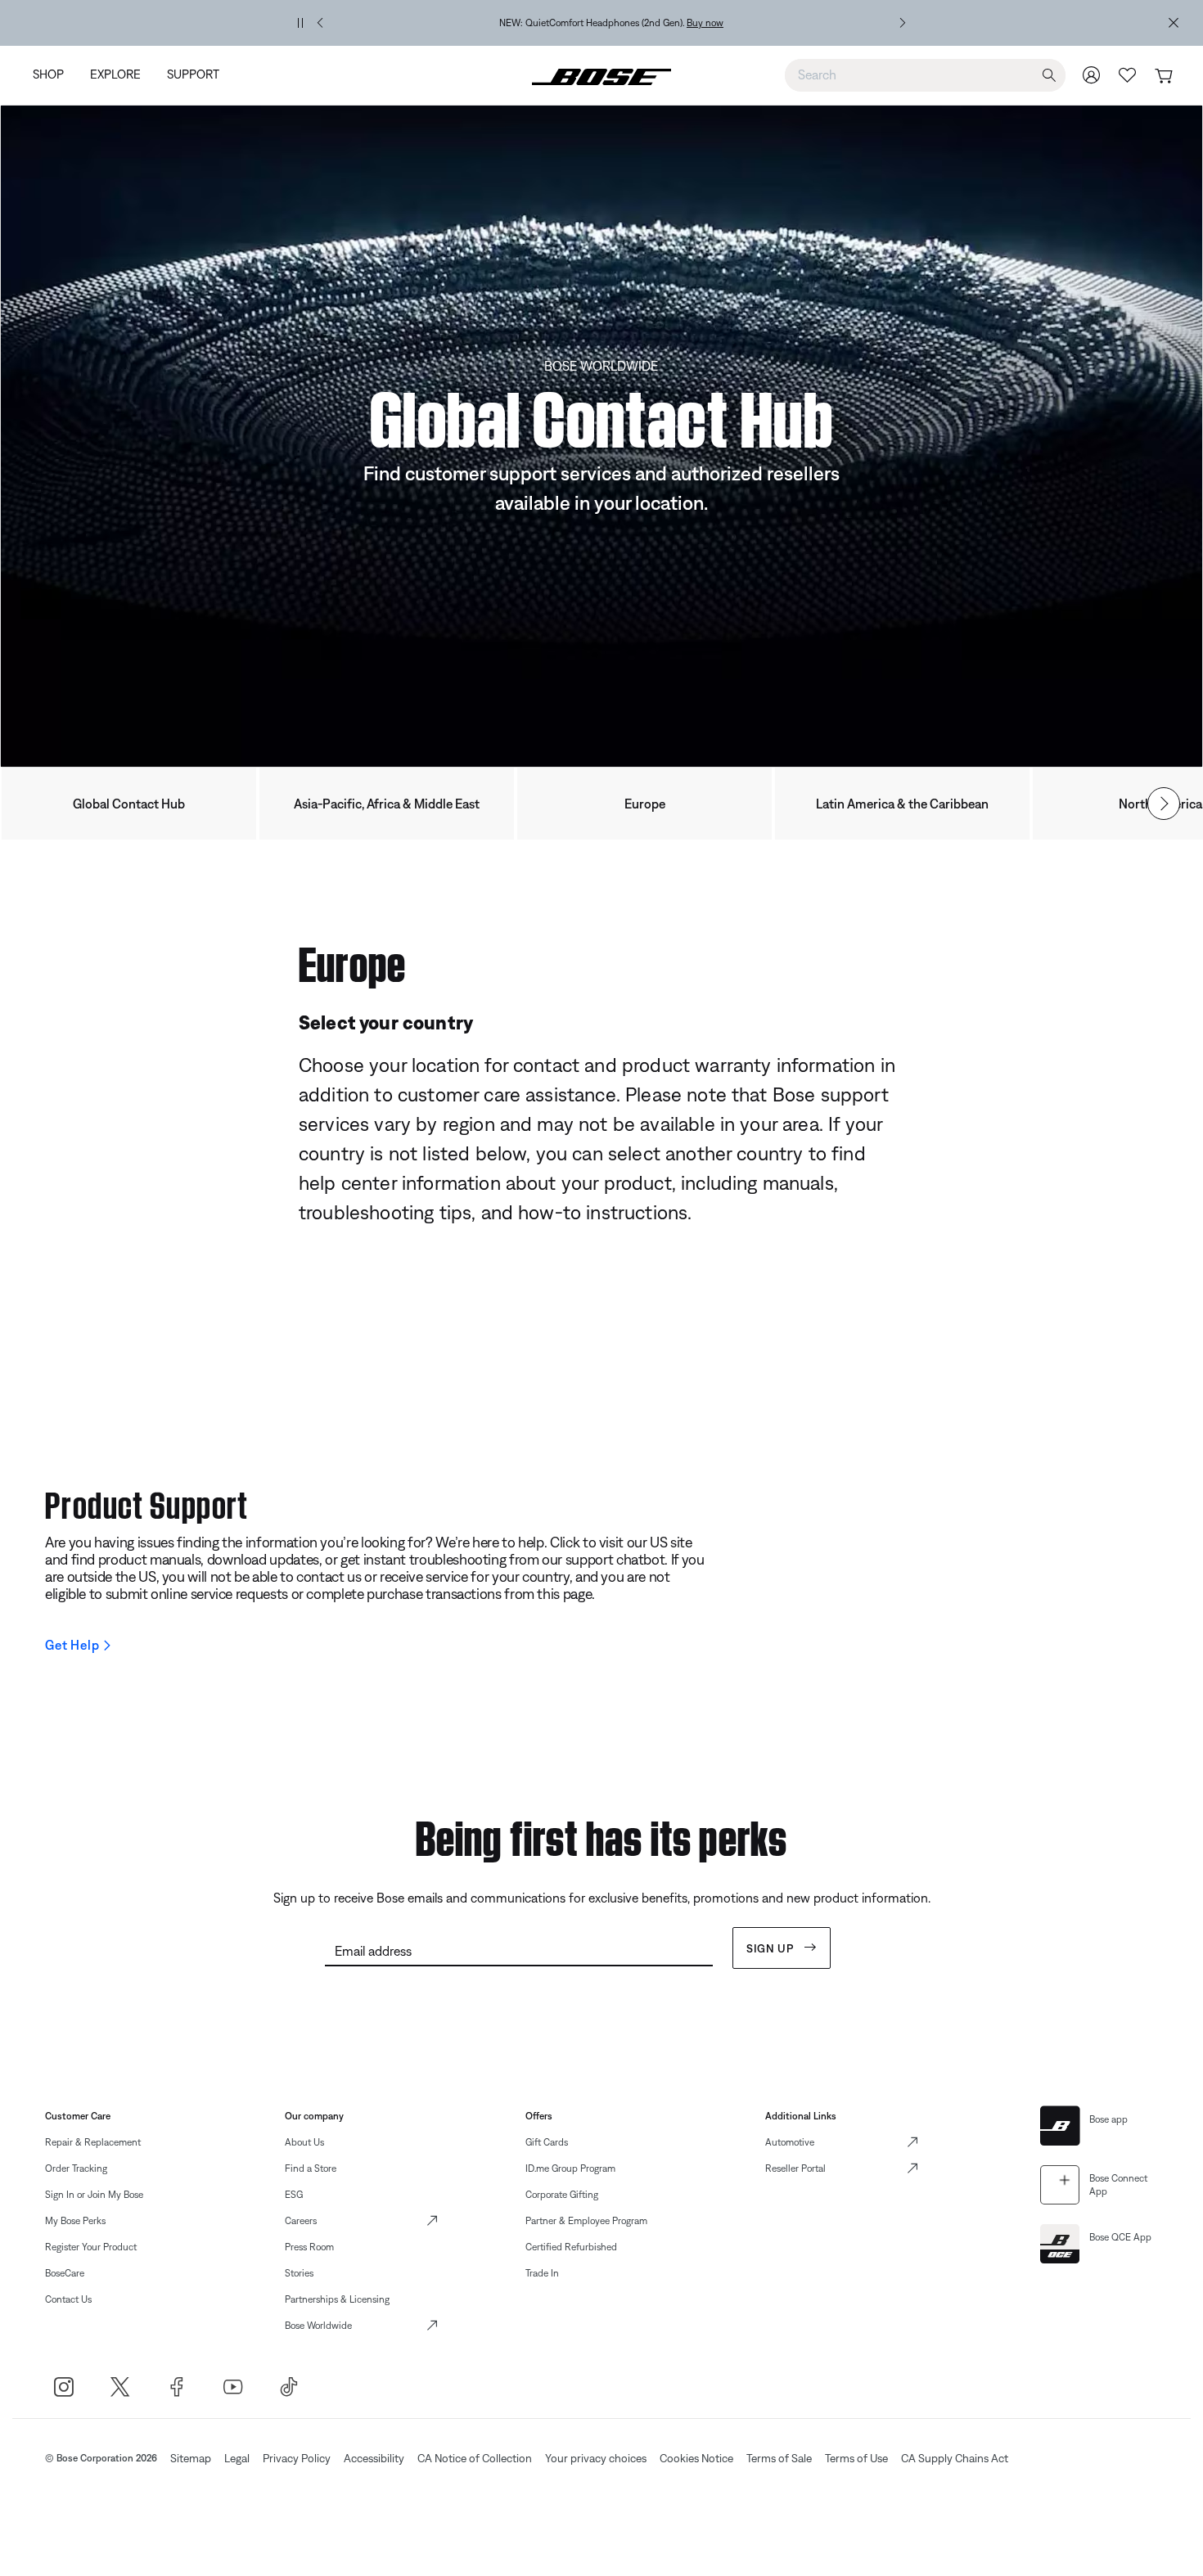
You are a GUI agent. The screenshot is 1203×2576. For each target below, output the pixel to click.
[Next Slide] (1164, 804)
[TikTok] (289, 2387)
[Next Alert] (903, 23)
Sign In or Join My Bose (94, 2195)
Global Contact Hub (129, 804)
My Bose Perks (75, 2221)
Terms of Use (856, 2458)
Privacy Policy (297, 2458)
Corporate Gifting (562, 2195)
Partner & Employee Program (586, 2221)
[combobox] (925, 74)
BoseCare (65, 2273)
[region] (611, 23)
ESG (294, 2195)
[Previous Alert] (320, 23)
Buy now (705, 23)
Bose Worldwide (318, 2326)
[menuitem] (55, 76)
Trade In (542, 2273)
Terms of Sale (779, 2458)
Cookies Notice (696, 2458)
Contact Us (68, 2299)
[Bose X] (120, 2387)
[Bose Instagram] (63, 2387)
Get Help (72, 1645)
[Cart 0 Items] (1163, 77)
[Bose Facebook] (176, 2387)
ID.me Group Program (570, 2168)
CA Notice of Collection (475, 2458)
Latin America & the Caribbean (902, 804)
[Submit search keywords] (1049, 76)
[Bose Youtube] (233, 2387)
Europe (645, 804)
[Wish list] (1128, 75)
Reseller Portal (795, 2168)
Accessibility (374, 2458)
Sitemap (191, 2458)
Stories (299, 2273)
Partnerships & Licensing (337, 2299)
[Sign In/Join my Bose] (1092, 75)
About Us (304, 2142)
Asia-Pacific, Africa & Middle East (387, 804)
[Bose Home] (601, 75)
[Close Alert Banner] (1174, 23)
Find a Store (311, 2168)
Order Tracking (76, 2168)
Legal (237, 2458)
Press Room (309, 2247)
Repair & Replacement (93, 2142)
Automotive (790, 2142)
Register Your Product (91, 2247)
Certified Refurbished (571, 2247)
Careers (301, 2221)
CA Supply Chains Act (955, 2458)
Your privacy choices (596, 2458)
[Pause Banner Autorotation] (300, 23)
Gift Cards (547, 2142)
